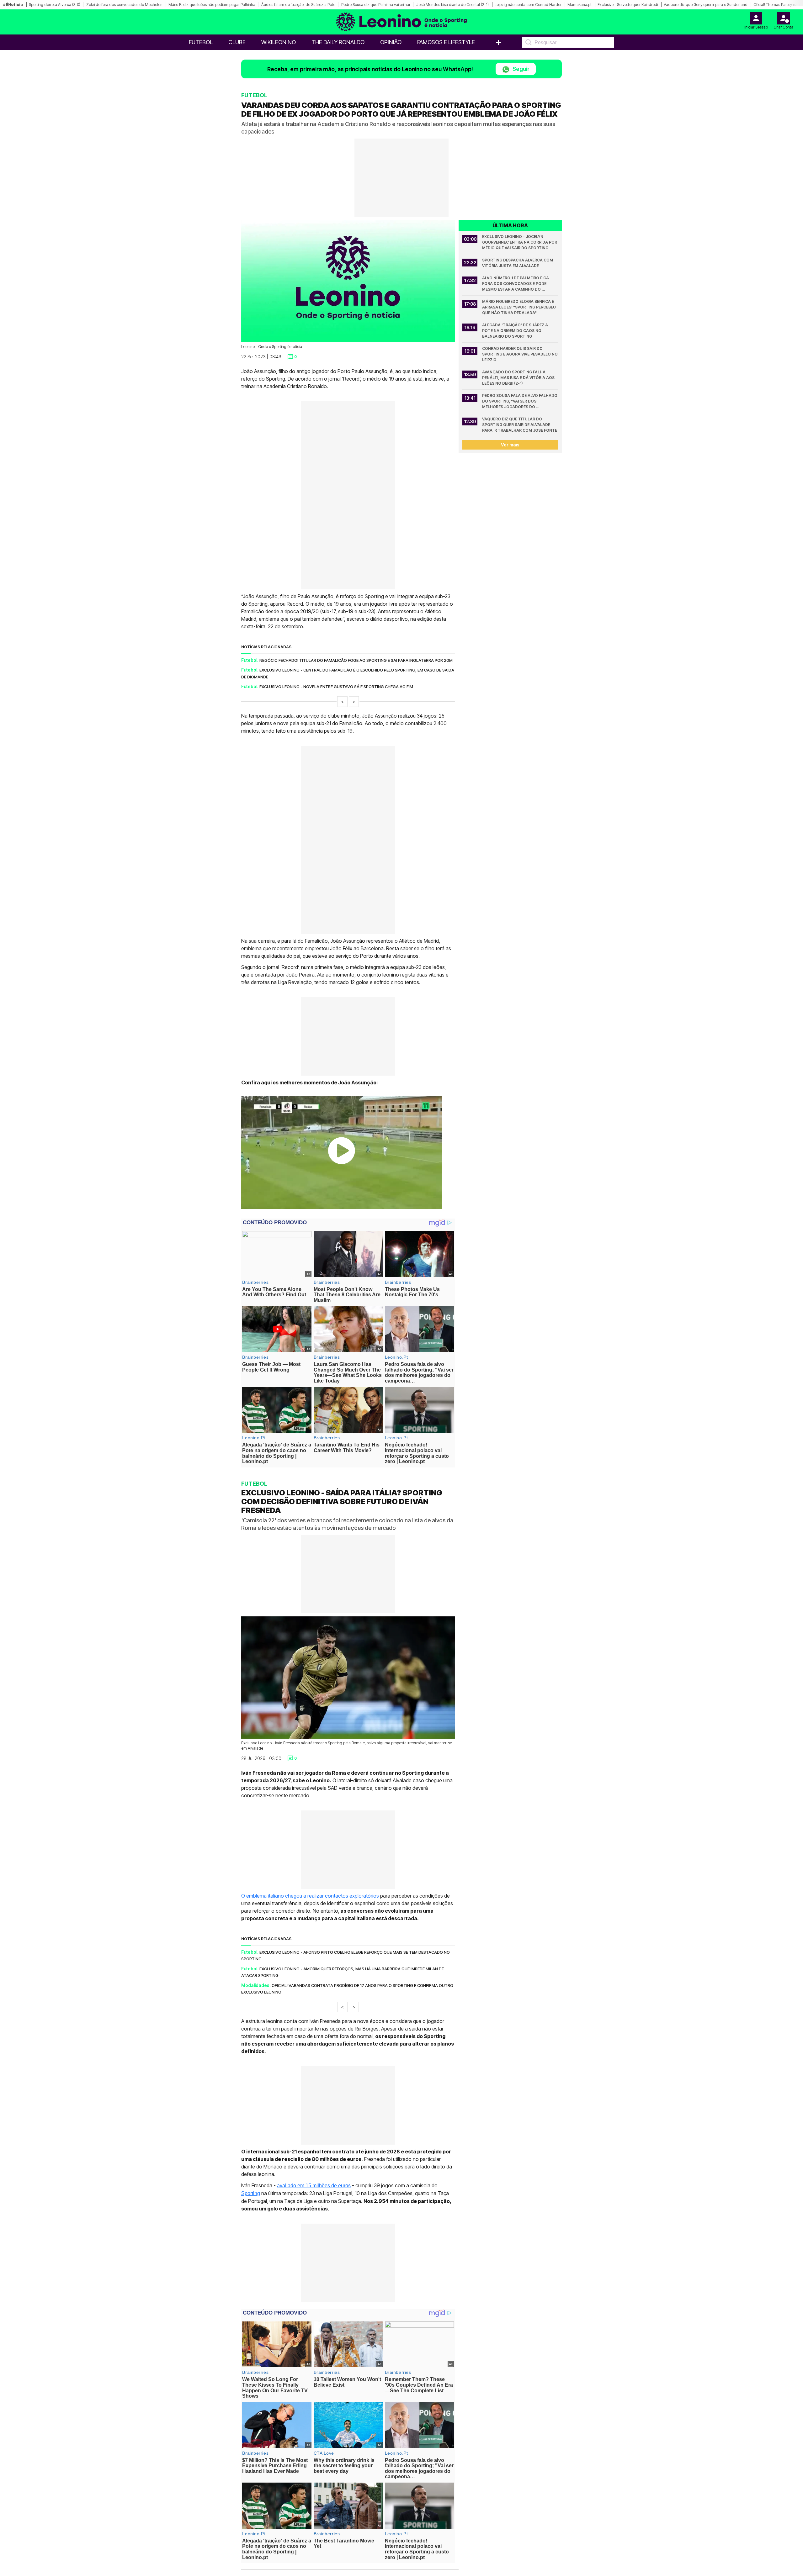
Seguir (520, 69)
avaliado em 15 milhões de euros (314, 2185)
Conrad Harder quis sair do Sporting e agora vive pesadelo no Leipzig (520, 354)
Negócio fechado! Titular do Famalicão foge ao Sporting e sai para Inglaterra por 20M (356, 660)
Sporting (251, 2193)
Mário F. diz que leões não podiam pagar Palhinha (212, 5)
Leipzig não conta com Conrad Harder (528, 5)
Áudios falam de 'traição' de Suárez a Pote (298, 5)
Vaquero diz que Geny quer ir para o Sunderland (706, 5)
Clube (237, 42)
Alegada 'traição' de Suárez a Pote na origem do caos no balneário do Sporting (516, 331)
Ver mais (510, 445)
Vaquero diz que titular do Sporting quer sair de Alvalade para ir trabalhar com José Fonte (520, 425)
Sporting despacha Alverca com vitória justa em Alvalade (518, 263)
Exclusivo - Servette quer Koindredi (628, 5)
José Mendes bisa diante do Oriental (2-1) (452, 5)
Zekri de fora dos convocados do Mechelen (124, 5)
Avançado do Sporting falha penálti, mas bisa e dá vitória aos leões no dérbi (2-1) (519, 378)
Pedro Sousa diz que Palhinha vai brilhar (376, 5)
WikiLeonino (279, 42)
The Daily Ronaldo (338, 42)
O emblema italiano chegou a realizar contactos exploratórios (310, 1895)
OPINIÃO (391, 42)
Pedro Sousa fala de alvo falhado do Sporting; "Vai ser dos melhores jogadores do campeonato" (520, 401)
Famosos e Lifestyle (446, 42)
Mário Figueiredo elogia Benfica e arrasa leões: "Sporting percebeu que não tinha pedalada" (519, 307)
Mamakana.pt (580, 5)
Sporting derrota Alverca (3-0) (55, 5)
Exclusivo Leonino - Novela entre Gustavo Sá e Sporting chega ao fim (336, 687)
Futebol (201, 42)
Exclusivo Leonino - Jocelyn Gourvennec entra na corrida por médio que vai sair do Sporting (520, 242)
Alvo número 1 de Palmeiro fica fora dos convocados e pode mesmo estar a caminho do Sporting (516, 284)
